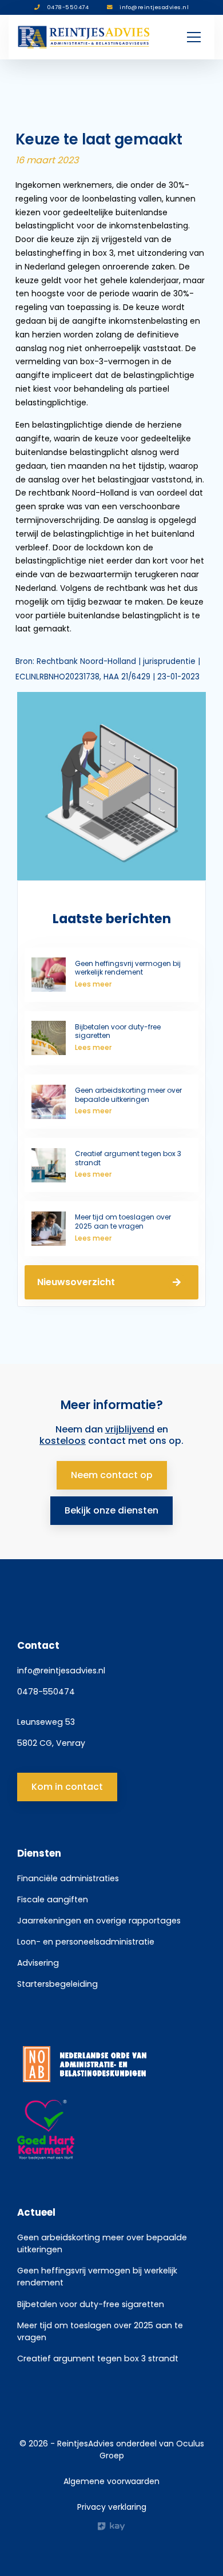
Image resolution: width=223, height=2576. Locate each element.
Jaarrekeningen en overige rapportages (99, 1921)
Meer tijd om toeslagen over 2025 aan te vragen (100, 2331)
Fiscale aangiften (53, 1899)
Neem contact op (112, 1475)
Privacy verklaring (112, 2507)
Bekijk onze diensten (111, 1510)
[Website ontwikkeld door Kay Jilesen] (111, 2526)
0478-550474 (46, 1692)
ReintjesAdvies (85, 2444)
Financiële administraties (68, 1878)
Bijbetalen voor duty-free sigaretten (91, 2304)
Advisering (38, 1963)
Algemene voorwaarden (111, 2481)
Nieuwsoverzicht (76, 1282)
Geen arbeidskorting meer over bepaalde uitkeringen (102, 2243)
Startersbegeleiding (57, 1984)
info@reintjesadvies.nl (61, 1671)
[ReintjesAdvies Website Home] (84, 37)
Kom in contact (67, 1787)
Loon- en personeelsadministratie (86, 1942)
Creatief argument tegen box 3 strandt (98, 2358)
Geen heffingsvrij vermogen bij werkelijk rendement (97, 2277)
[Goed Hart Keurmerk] (111, 2130)
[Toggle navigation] (194, 37)
